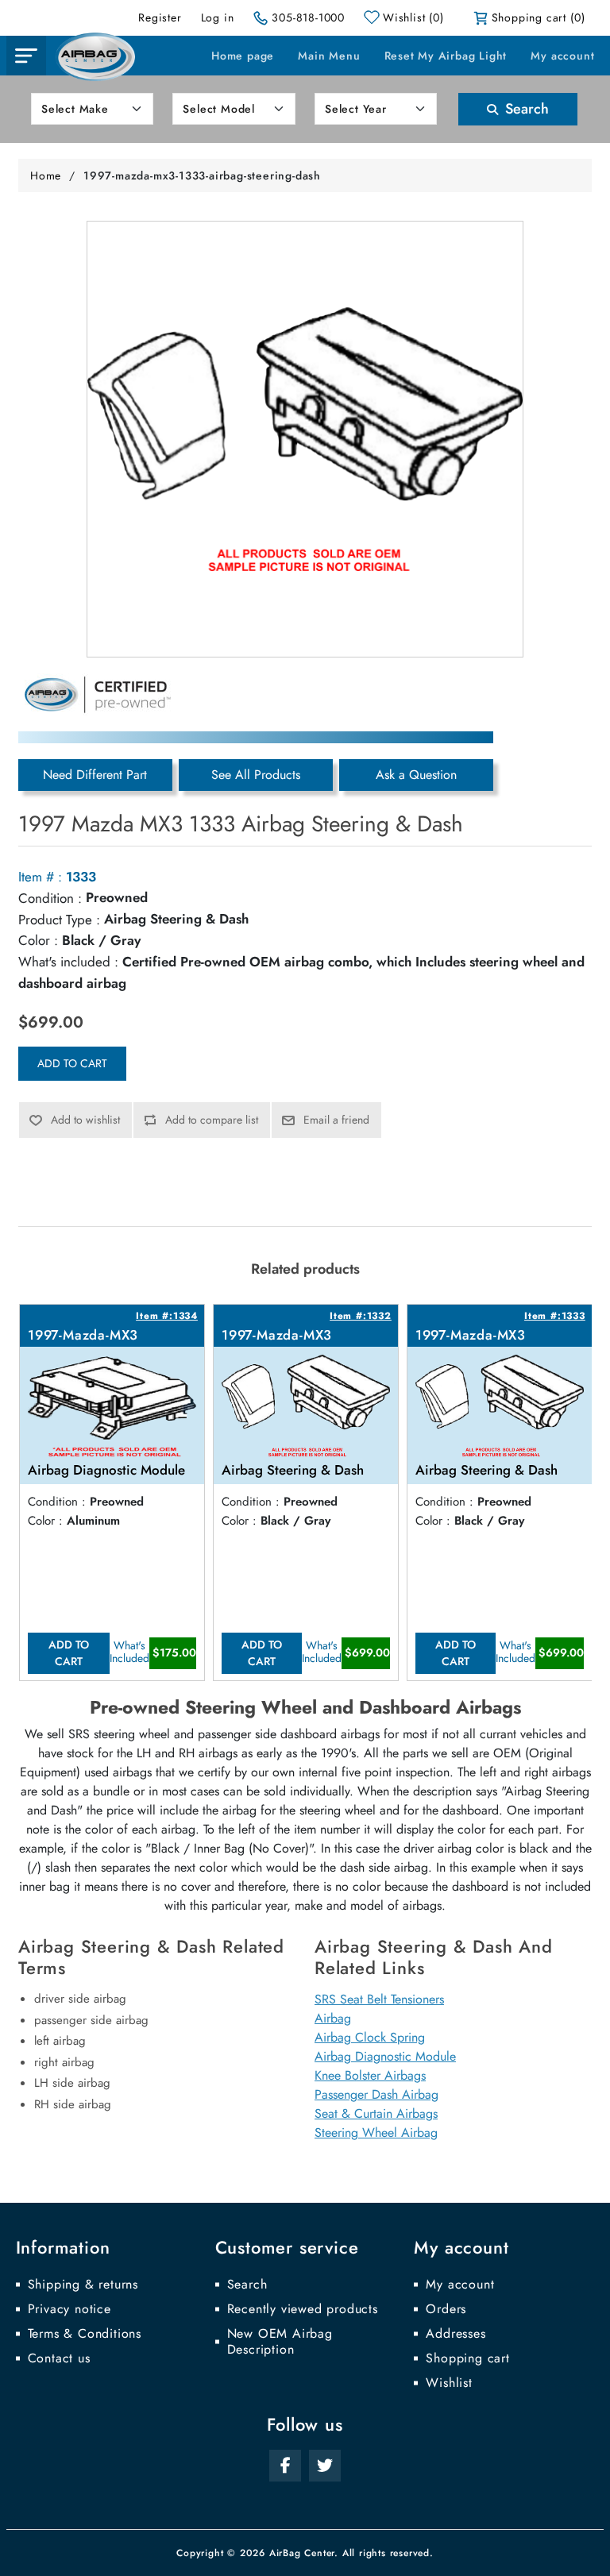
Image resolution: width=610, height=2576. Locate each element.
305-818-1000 (308, 17)
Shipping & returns (83, 2285)
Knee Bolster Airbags (370, 2075)
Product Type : (59, 920)
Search (525, 109)
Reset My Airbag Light (446, 56)
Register (160, 17)
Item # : (40, 877)
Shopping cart (467, 2358)
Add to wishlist (85, 1120)
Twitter (325, 2466)
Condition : (50, 898)
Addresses (456, 2334)
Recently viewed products (303, 2309)
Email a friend (336, 1120)
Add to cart (72, 1063)
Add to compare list (212, 1120)
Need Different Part (95, 775)
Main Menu (329, 56)
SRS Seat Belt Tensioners (379, 1999)
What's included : (68, 962)
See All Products (256, 775)
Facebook (285, 2466)
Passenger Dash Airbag (376, 2094)
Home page (243, 56)
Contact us (59, 2358)
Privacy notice (69, 2309)
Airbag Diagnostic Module (385, 2056)
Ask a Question (416, 775)
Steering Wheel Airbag (376, 2133)
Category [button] (26, 56)
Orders (446, 2309)
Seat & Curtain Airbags (376, 2113)
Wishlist (449, 2383)
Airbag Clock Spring (370, 2037)
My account (562, 56)
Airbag (333, 2018)
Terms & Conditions (85, 2334)
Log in (218, 17)
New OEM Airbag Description (280, 2342)
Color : (38, 940)
